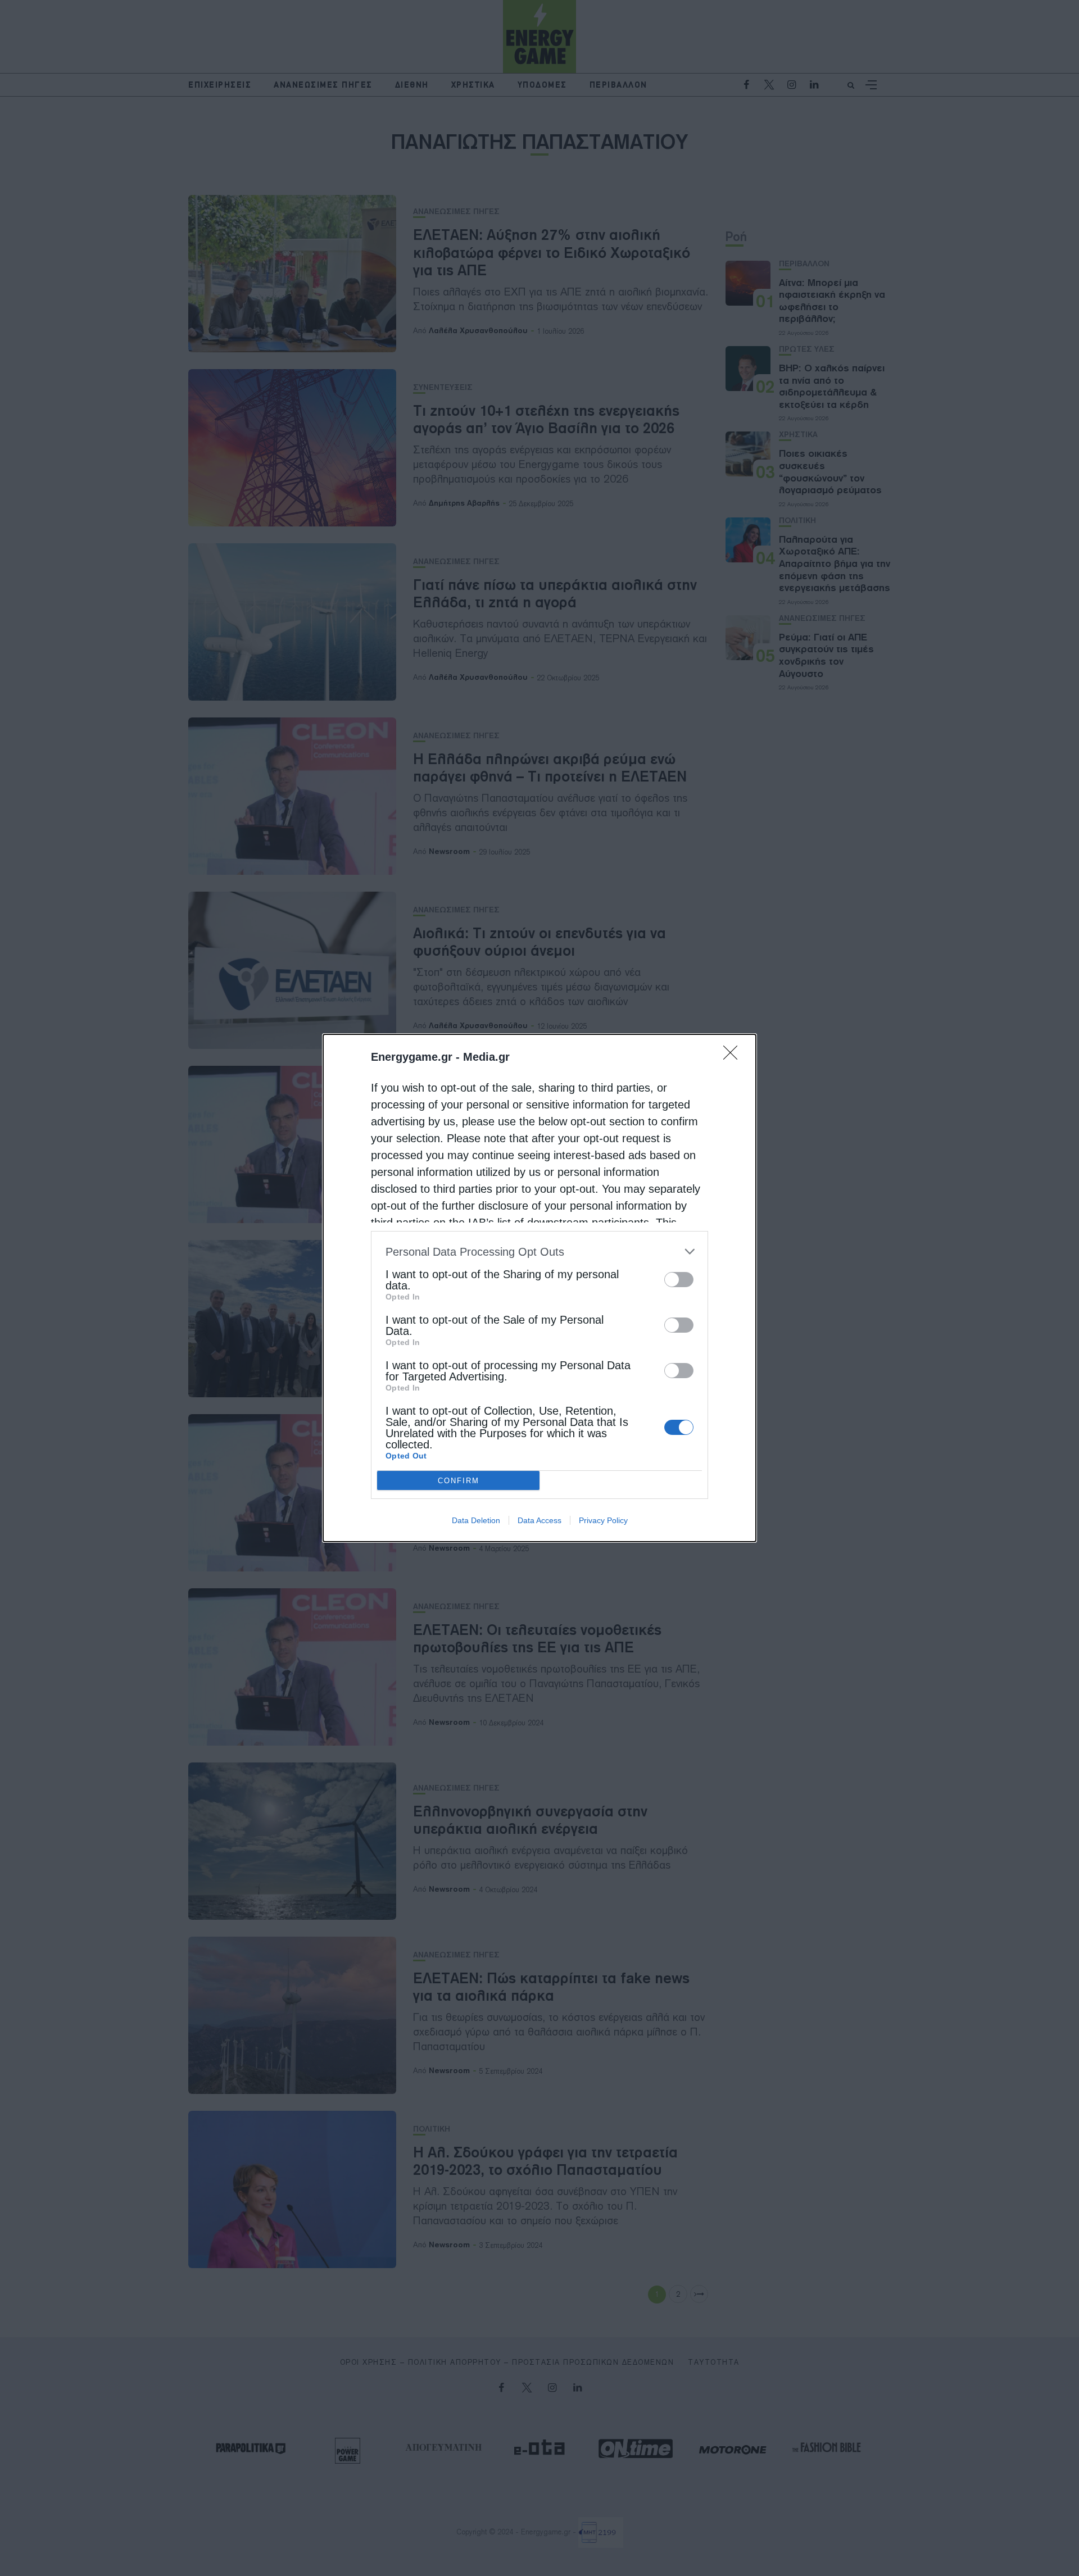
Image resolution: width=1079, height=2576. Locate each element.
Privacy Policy (603, 1520)
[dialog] (539, 1288)
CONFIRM (459, 1481)
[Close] (734, 1056)
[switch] (679, 1280)
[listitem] (539, 1251)
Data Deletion (476, 1520)
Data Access (539, 1520)
